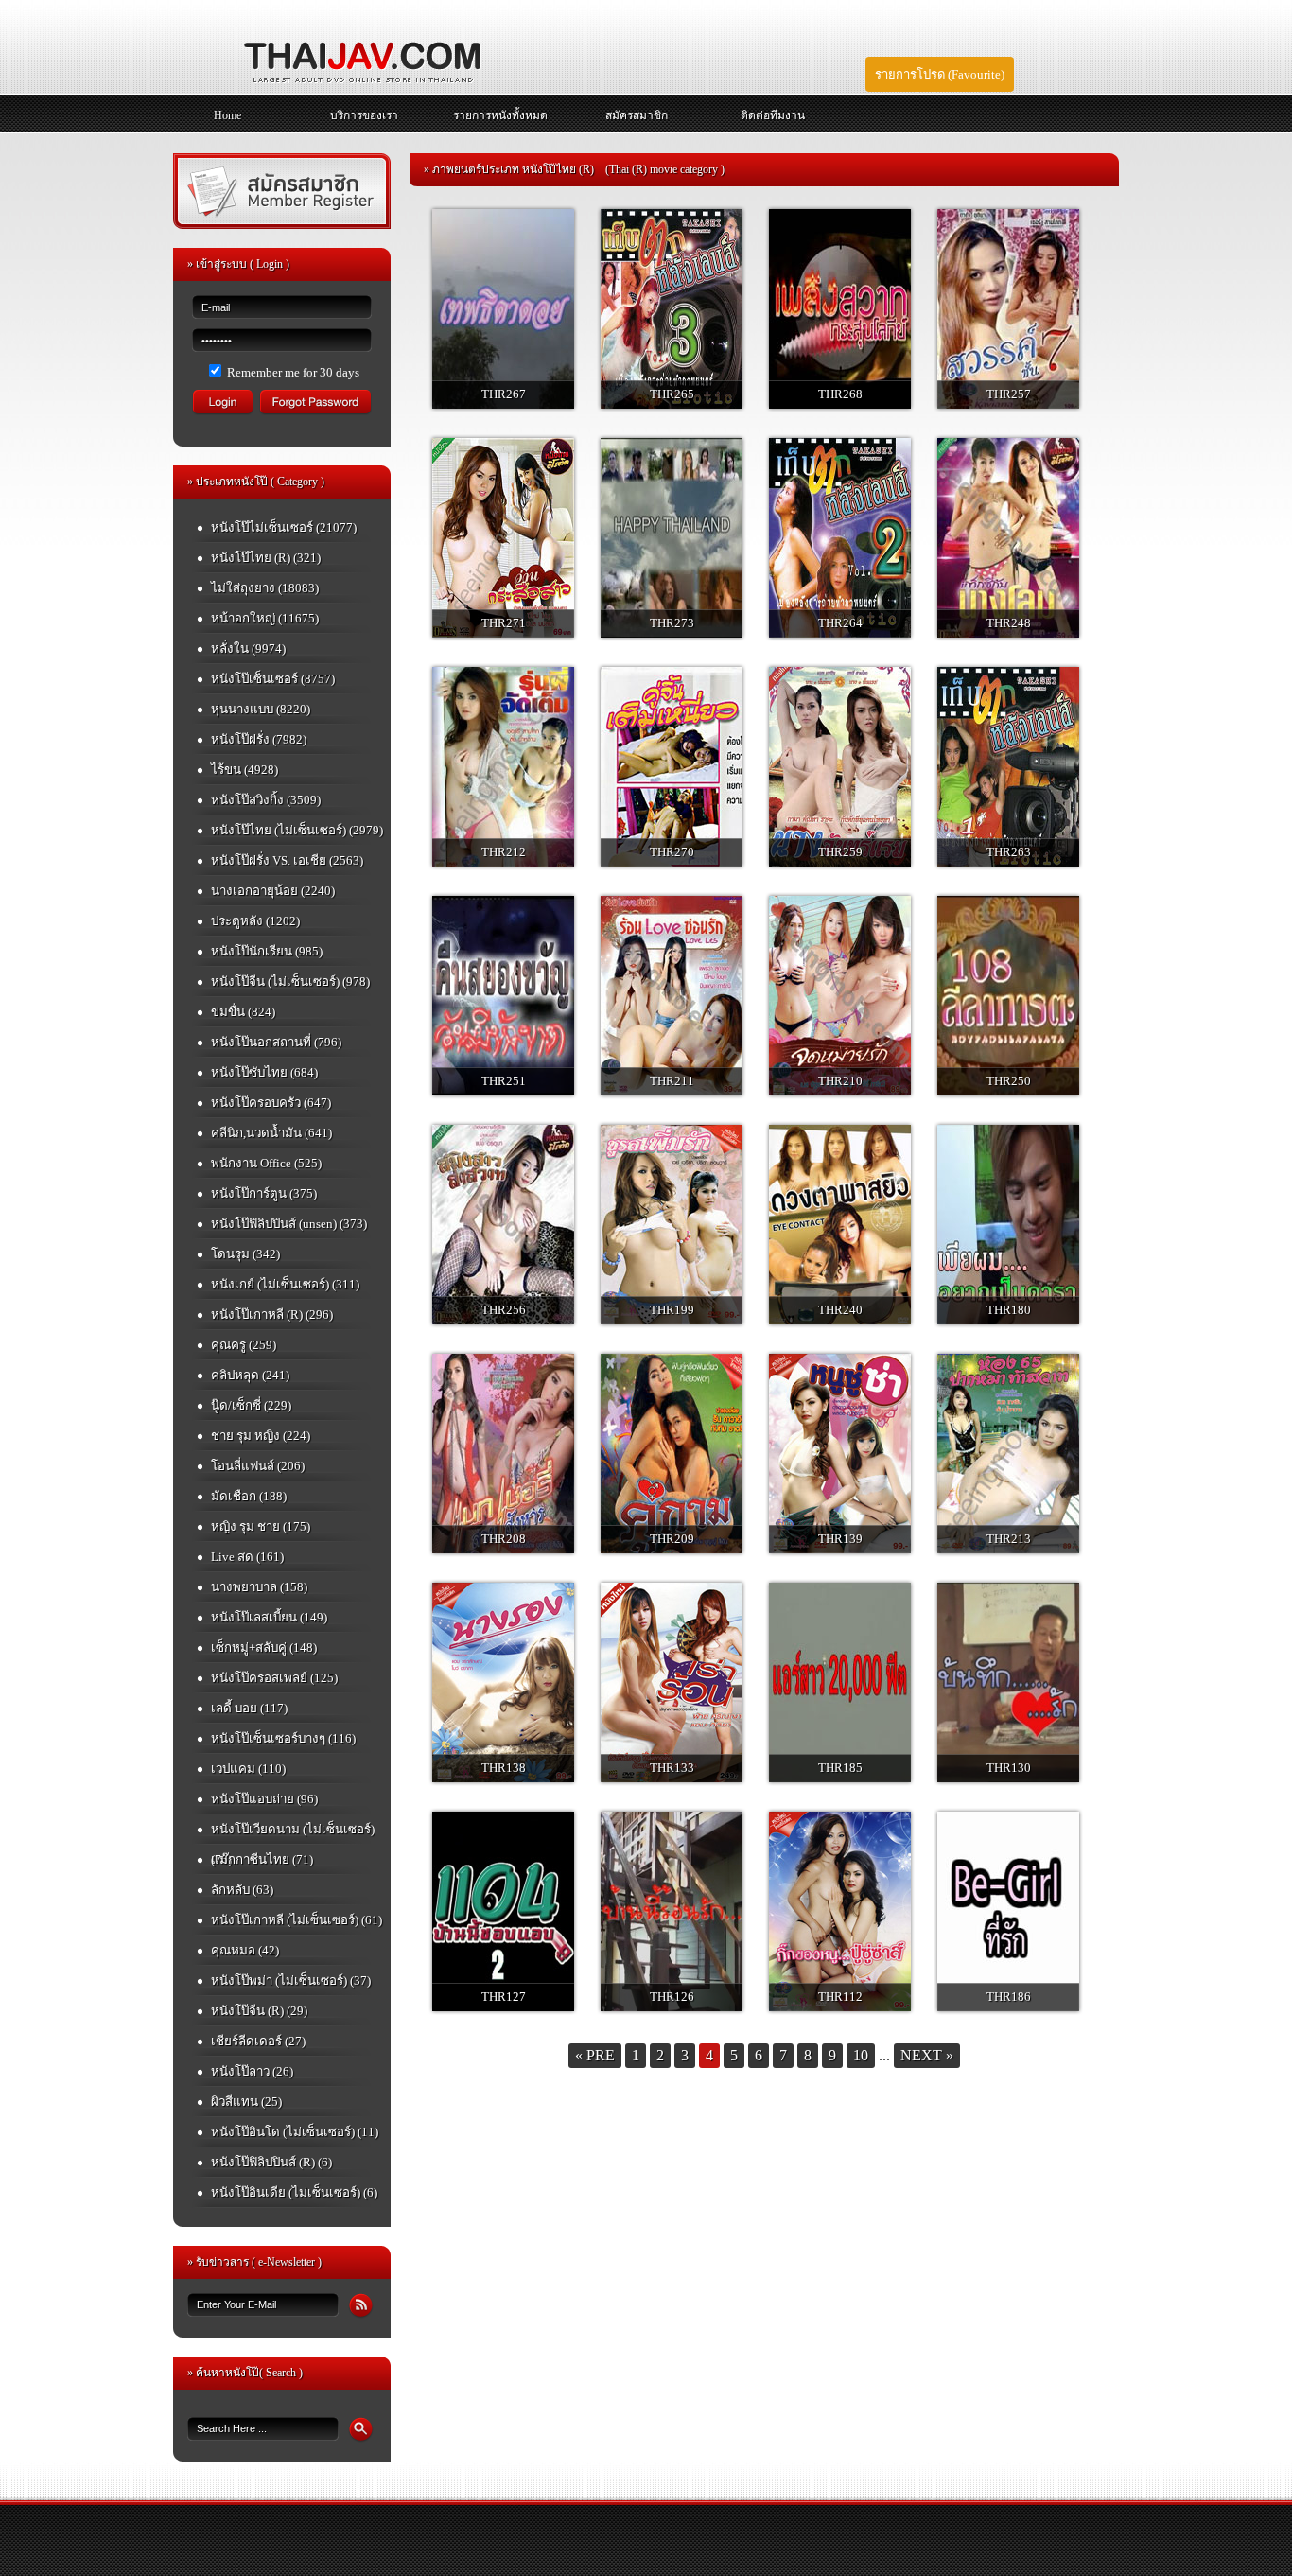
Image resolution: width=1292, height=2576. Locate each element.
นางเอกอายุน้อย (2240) (273, 891)
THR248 (1009, 623)
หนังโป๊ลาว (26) (252, 2071)
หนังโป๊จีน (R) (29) (259, 2011)
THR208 (504, 1539)
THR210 (840, 1081)
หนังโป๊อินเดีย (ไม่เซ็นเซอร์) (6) (294, 2192)
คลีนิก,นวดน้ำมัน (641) (271, 1133)
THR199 (672, 1310)
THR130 (1009, 1768)
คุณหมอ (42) (245, 1950)
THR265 (672, 394)
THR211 (672, 1081)
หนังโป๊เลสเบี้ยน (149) (269, 1617)
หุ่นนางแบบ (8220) (261, 709)
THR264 (840, 623)
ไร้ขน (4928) (244, 770)
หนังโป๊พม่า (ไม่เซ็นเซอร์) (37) (291, 1980)
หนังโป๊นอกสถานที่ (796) (276, 1042)
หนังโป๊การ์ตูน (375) (264, 1193)
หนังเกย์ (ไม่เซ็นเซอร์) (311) (285, 1284)
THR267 (504, 394)
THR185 (840, 1768)
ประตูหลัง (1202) (255, 921)
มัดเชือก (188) (249, 1496)
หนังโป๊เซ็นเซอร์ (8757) (273, 679)
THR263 (1009, 852)
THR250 (1009, 1081)
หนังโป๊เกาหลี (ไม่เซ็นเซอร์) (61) (297, 1920)
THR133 (672, 1768)
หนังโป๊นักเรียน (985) (267, 951)
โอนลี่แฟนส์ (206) (258, 1466)
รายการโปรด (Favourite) (940, 74)
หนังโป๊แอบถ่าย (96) (264, 1799)
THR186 (1009, 1997)
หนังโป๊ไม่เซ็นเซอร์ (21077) (284, 527)
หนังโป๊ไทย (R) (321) (266, 558)
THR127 (504, 1997)
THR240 (840, 1310)
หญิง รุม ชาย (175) (261, 1526)
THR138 (504, 1768)
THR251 (504, 1081)
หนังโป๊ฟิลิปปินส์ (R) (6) (271, 2162)
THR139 (840, 1539)
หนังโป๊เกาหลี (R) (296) (272, 1314)
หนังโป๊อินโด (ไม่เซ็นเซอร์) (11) (295, 2132)
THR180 (1009, 1310)
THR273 (672, 623)
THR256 (504, 1310)
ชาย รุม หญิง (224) (261, 1436)
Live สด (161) (247, 1557)
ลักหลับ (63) (242, 1890)
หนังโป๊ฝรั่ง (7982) (259, 739)
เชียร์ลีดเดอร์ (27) (258, 2041)
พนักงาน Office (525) (266, 1163)
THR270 (672, 852)
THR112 (840, 1997)
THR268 (840, 394)
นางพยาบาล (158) (259, 1587)
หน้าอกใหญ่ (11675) (265, 618)
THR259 (840, 852)
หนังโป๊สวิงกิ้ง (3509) (266, 800)
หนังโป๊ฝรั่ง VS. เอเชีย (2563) (287, 860)
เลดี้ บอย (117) (249, 1708)
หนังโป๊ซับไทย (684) (264, 1072)
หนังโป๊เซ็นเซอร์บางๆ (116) (283, 1738)
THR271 (504, 623)
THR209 (672, 1539)
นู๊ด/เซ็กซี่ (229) (251, 1405)
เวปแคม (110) (248, 1769)
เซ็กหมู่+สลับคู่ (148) (264, 1647)
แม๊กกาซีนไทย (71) (262, 1859)
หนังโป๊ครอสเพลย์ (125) (274, 1678)
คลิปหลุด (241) (250, 1375)
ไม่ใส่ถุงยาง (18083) (265, 588)
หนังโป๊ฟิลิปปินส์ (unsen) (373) (289, 1224)
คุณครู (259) (244, 1345)
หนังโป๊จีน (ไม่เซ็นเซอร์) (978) (290, 981)
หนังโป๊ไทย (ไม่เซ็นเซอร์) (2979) (297, 830)
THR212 (504, 852)
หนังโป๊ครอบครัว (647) (271, 1103)
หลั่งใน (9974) (248, 648)
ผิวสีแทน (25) (246, 2102)
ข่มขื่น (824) (243, 1012)
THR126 (672, 1997)
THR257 (1009, 394)
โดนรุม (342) (245, 1254)
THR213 (1009, 1539)
